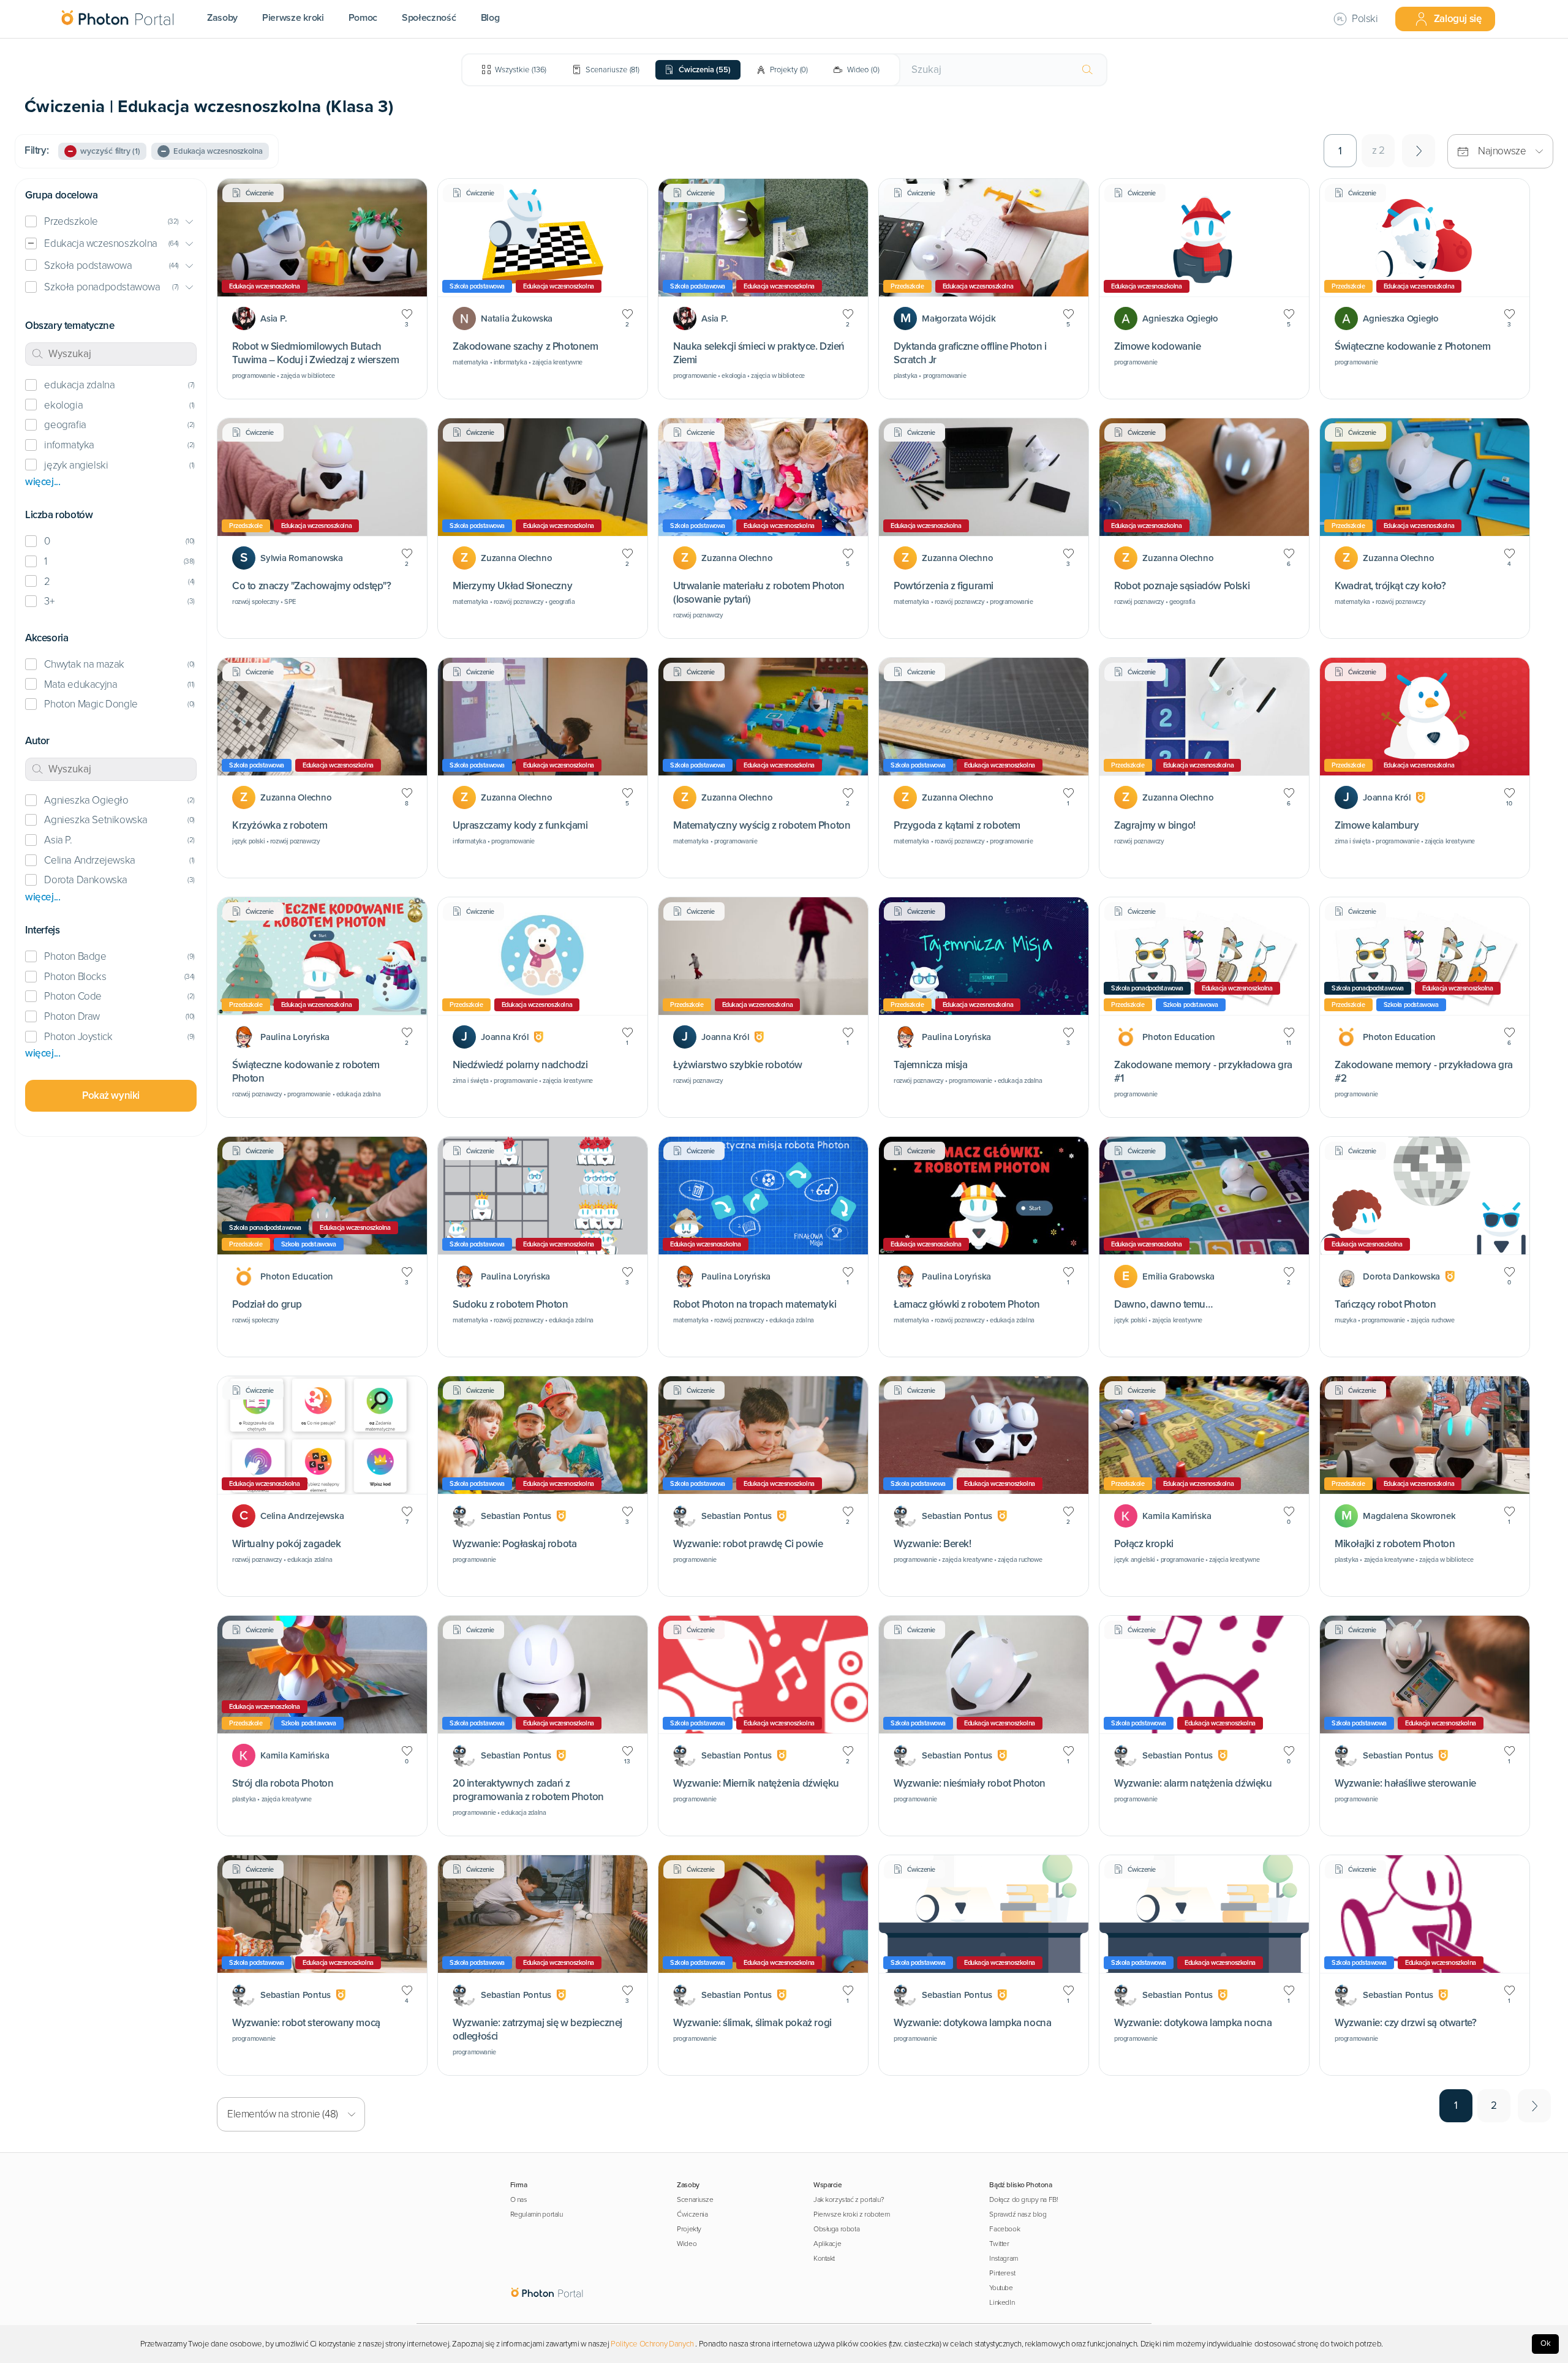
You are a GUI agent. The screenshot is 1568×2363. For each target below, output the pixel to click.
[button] (111, 222)
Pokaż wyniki (111, 1095)
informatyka (69, 445)
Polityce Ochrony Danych (652, 2344)
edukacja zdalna (79, 385)
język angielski (76, 465)
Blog (490, 18)
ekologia (63, 405)
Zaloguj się (1458, 19)
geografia (65, 425)
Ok (1546, 2343)
